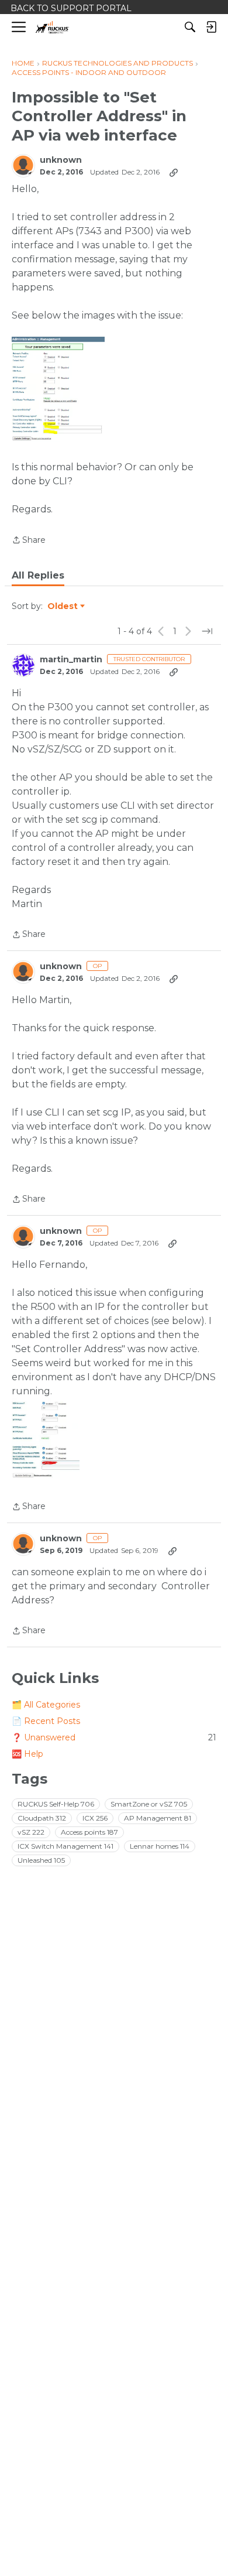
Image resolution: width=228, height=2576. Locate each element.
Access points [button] (89, 1832)
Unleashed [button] (41, 1860)
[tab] (38, 576)
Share (29, 541)
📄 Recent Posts (46, 1721)
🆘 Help (27, 1754)
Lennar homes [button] (160, 1846)
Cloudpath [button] (42, 1818)
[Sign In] (211, 27)
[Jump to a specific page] (207, 631)
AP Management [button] (158, 1818)
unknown (61, 160)
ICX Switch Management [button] (65, 1846)
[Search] (190, 27)
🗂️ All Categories (46, 1705)
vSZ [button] (31, 1832)
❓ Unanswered (114, 1737)
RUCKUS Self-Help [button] (56, 1804)
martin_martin (71, 660)
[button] (58, 389)
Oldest (63, 607)
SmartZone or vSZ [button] (149, 1804)
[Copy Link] (174, 172)
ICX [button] (95, 1818)
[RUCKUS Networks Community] (52, 27)
